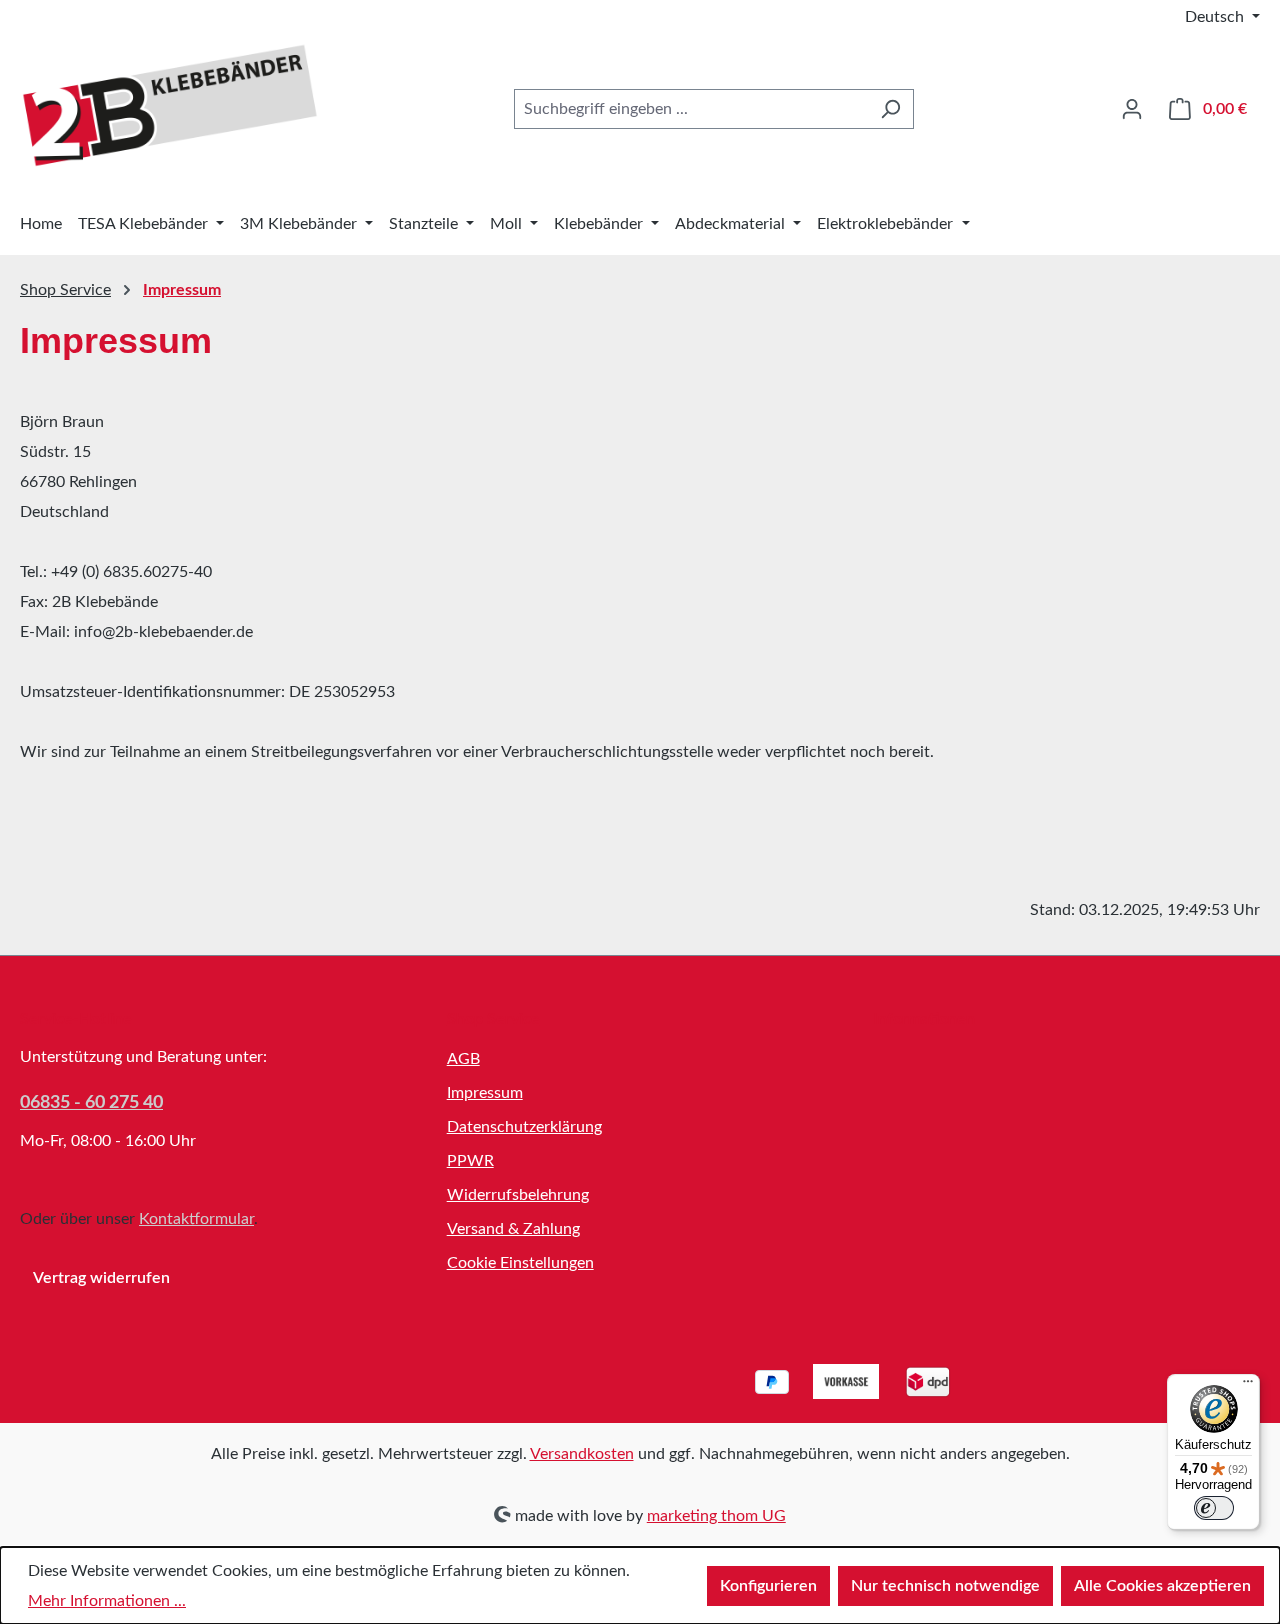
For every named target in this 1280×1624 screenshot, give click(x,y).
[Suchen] (890, 109)
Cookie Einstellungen (520, 1263)
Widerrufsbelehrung (518, 1195)
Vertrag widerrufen (101, 1278)
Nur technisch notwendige (945, 1586)
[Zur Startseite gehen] (170, 105)
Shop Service (493, 1019)
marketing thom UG (716, 1516)
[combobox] (691, 109)
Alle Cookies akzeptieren (1162, 1586)
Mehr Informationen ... (107, 1601)
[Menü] (1248, 1386)
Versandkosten (582, 1454)
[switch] (1214, 1508)
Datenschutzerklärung (524, 1127)
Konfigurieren (768, 1586)
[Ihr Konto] (1132, 109)
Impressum (485, 1093)
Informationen (924, 1019)
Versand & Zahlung (513, 1229)
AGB (463, 1059)
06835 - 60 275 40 (91, 1103)
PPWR (470, 1161)
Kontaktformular (196, 1219)
